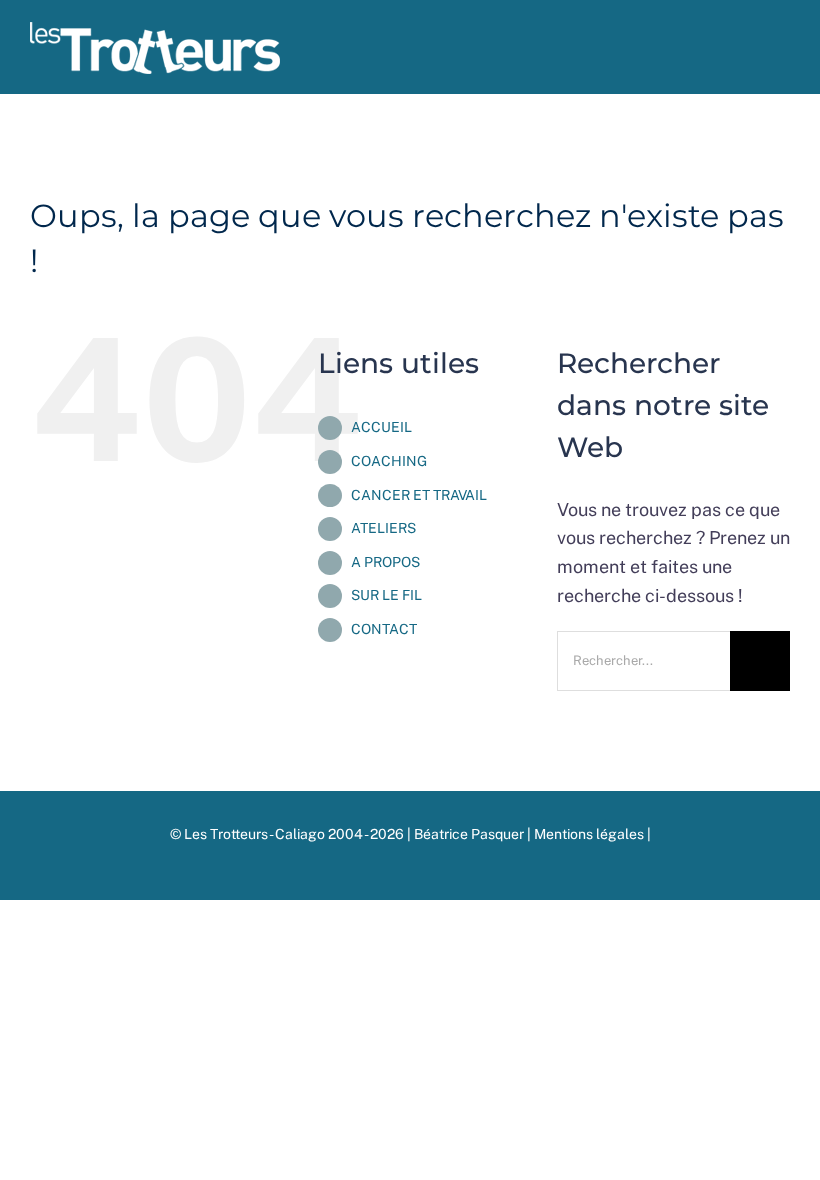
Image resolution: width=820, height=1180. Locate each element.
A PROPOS (385, 562)
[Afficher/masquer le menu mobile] (782, 55)
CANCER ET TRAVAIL (419, 495)
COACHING (389, 461)
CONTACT (384, 629)
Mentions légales (590, 834)
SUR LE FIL (386, 595)
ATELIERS (383, 528)
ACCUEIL (381, 427)
